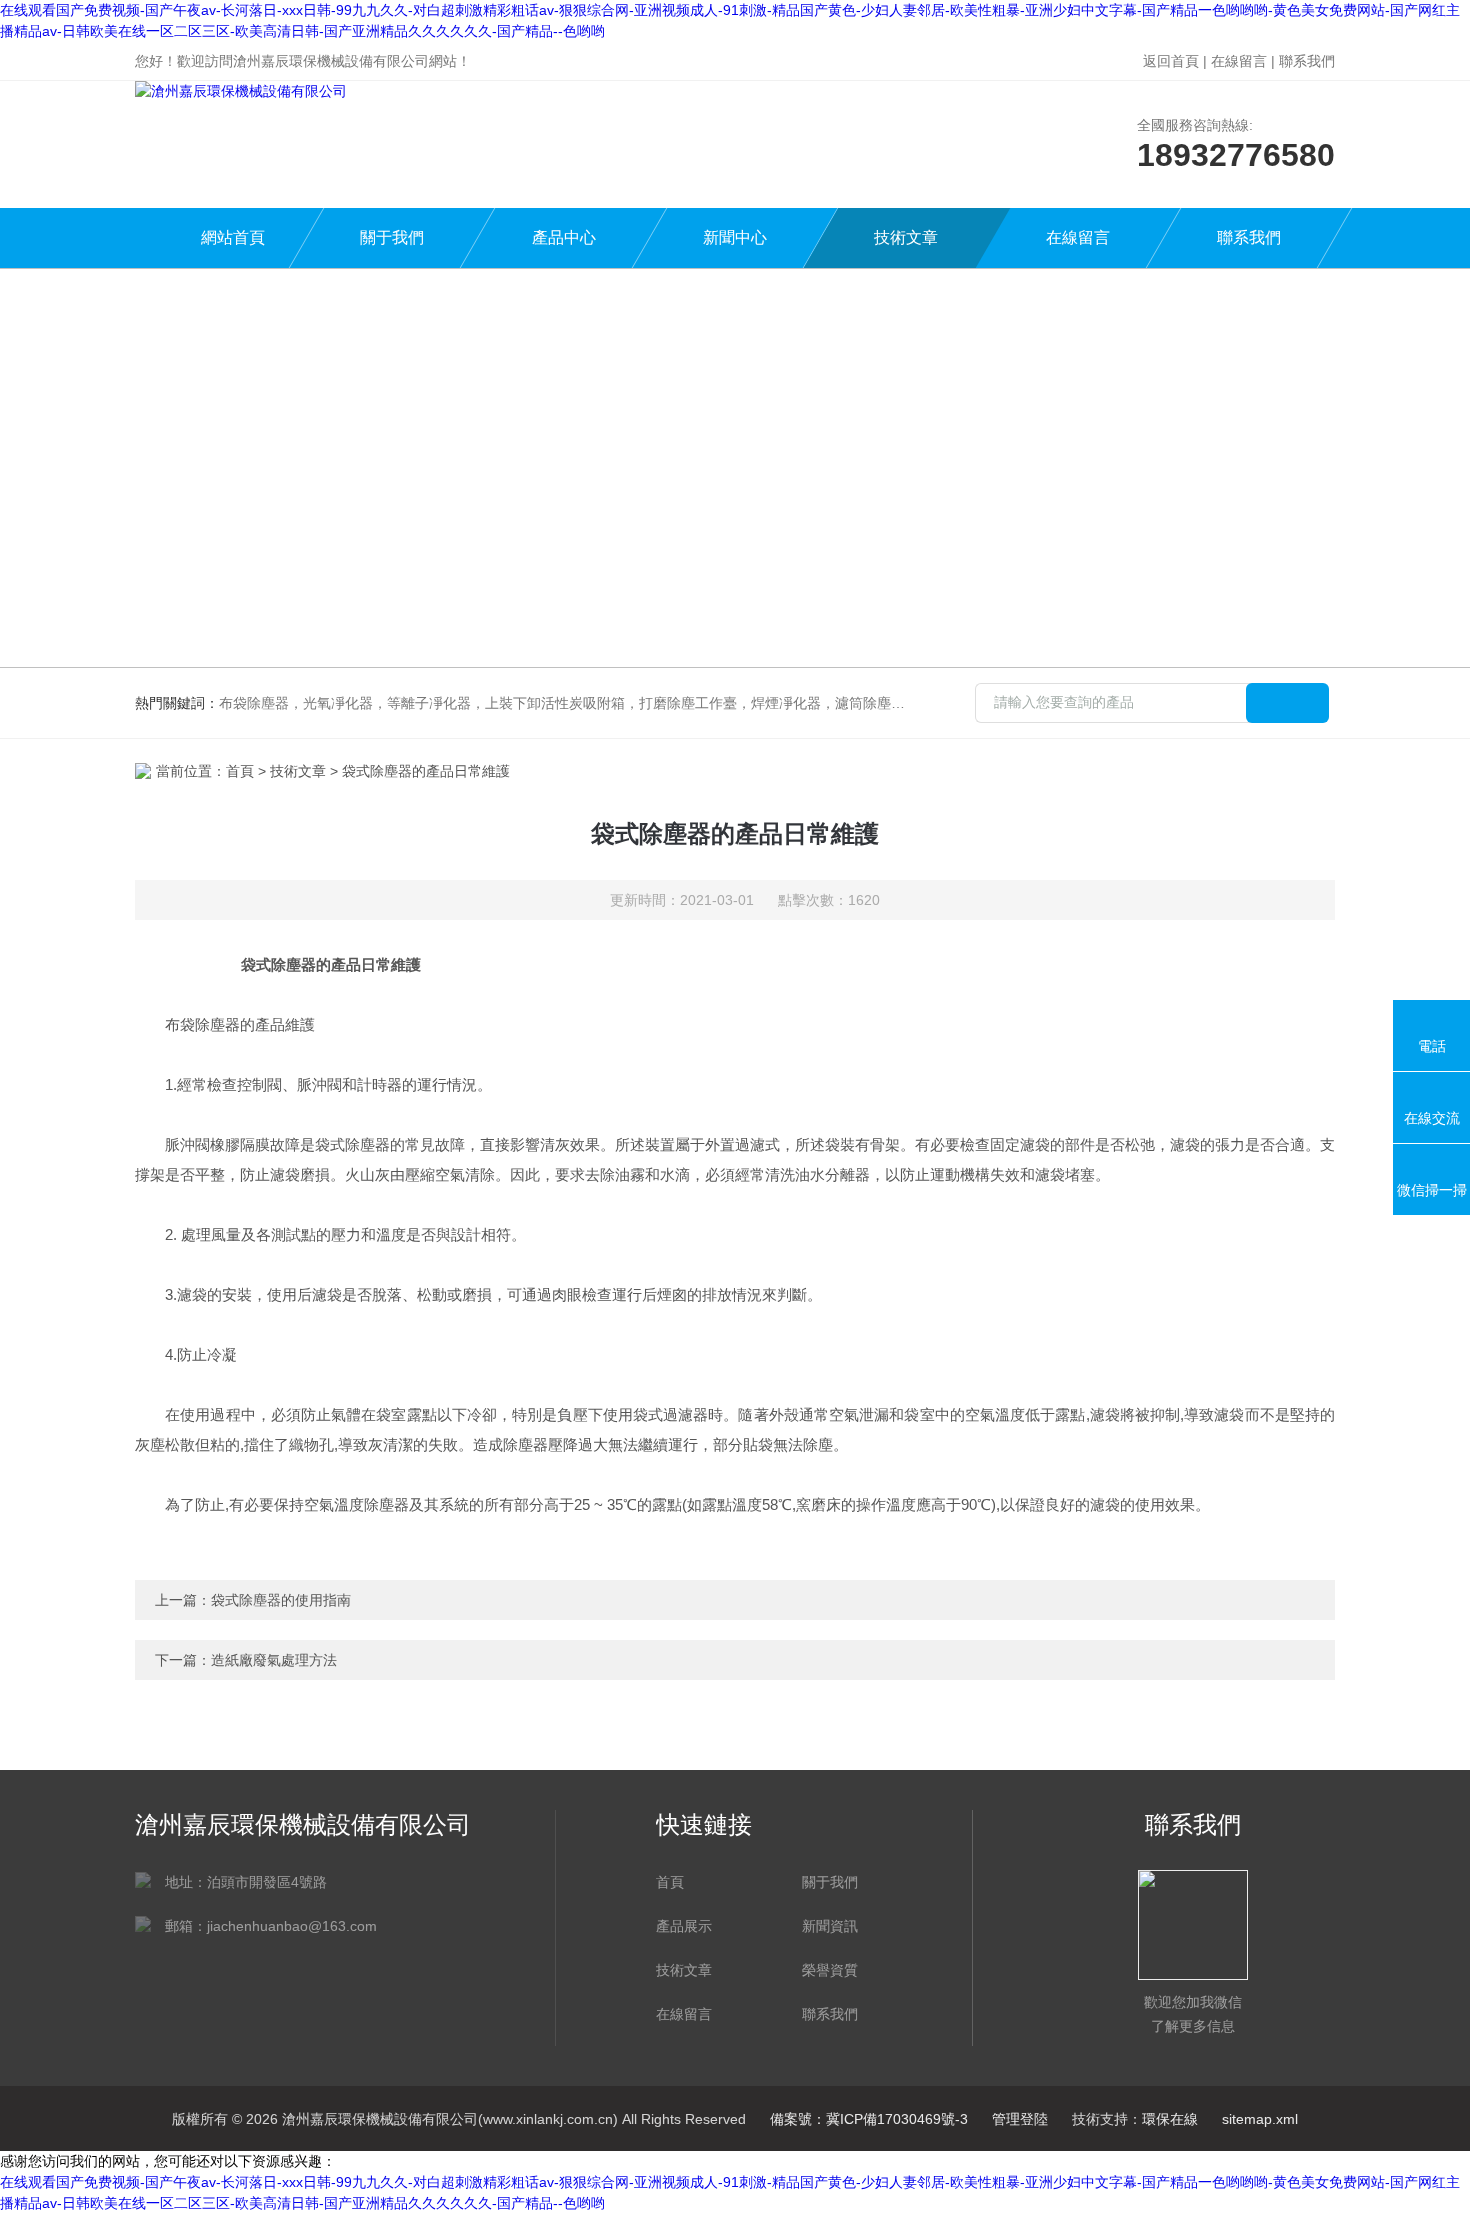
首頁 (240, 771)
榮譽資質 (830, 1970)
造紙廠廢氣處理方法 (274, 1660)
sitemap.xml (1260, 2119)
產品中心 (564, 237)
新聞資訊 (830, 1926)
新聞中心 (735, 237)
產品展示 (684, 1926)
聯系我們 (1307, 61)
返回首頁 (1171, 61)
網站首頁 (233, 237)
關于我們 (392, 237)
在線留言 (1239, 61)
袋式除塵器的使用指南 (281, 1600)
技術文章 (906, 237)
